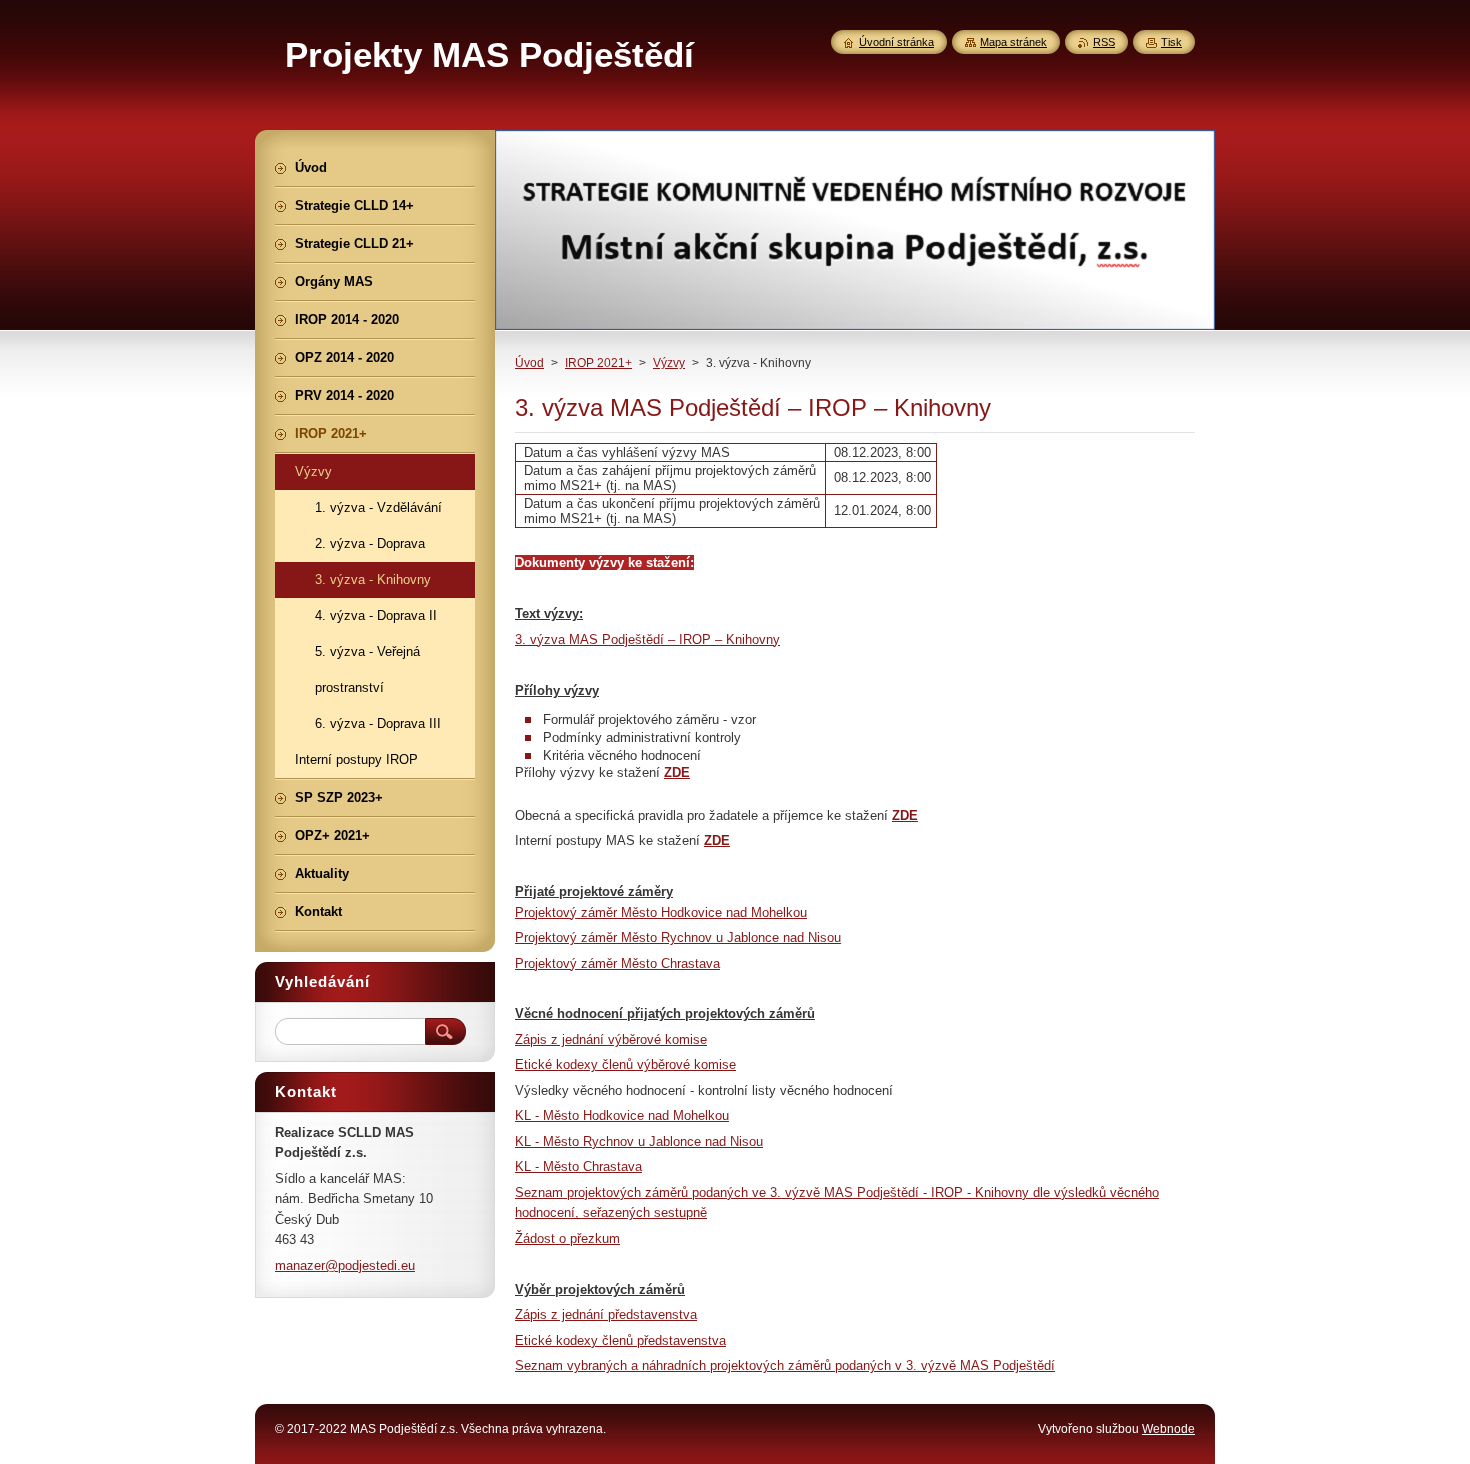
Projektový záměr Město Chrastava (617, 963)
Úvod (529, 363)
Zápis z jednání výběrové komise (611, 1039)
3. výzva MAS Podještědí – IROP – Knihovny (647, 639)
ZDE (677, 772)
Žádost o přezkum (567, 1238)
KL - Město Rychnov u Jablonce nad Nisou (639, 1141)
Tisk (1171, 42)
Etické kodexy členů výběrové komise (625, 1064)
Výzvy (669, 363)
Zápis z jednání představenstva (606, 1314)
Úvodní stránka (896, 42)
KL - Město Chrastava (578, 1166)
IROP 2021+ (598, 363)
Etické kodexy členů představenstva (620, 1340)
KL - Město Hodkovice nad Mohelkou (622, 1115)
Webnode (1168, 1429)
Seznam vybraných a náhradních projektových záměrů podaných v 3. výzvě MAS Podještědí (785, 1365)
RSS (1104, 42)
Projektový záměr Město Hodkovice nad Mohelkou (661, 912)
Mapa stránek (1013, 42)
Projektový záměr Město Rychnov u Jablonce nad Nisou (678, 937)
